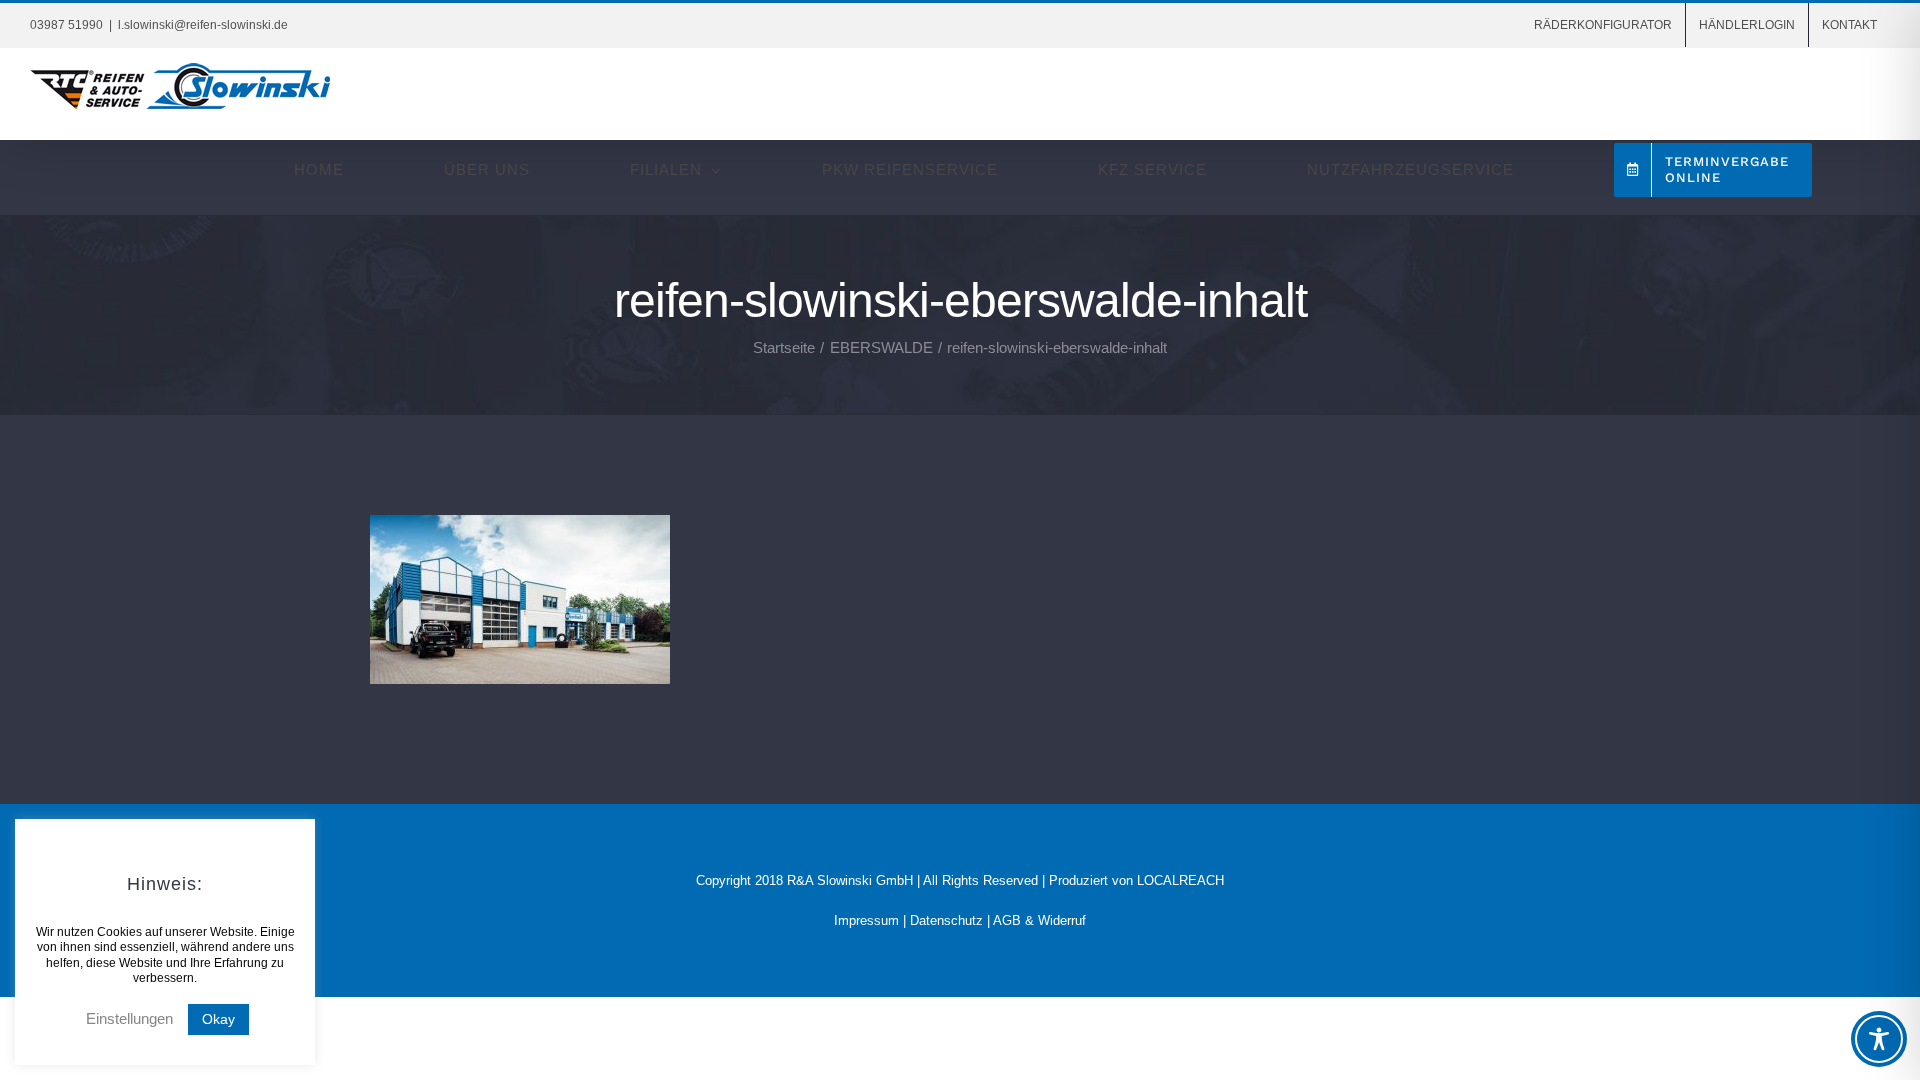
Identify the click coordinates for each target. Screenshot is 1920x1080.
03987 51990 (66, 25)
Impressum (866, 920)
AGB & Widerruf (1039, 920)
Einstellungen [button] (129, 1018)
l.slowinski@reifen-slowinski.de (203, 25)
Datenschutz (946, 920)
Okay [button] (218, 1019)
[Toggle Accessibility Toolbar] (1879, 1039)
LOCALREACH (1180, 880)
